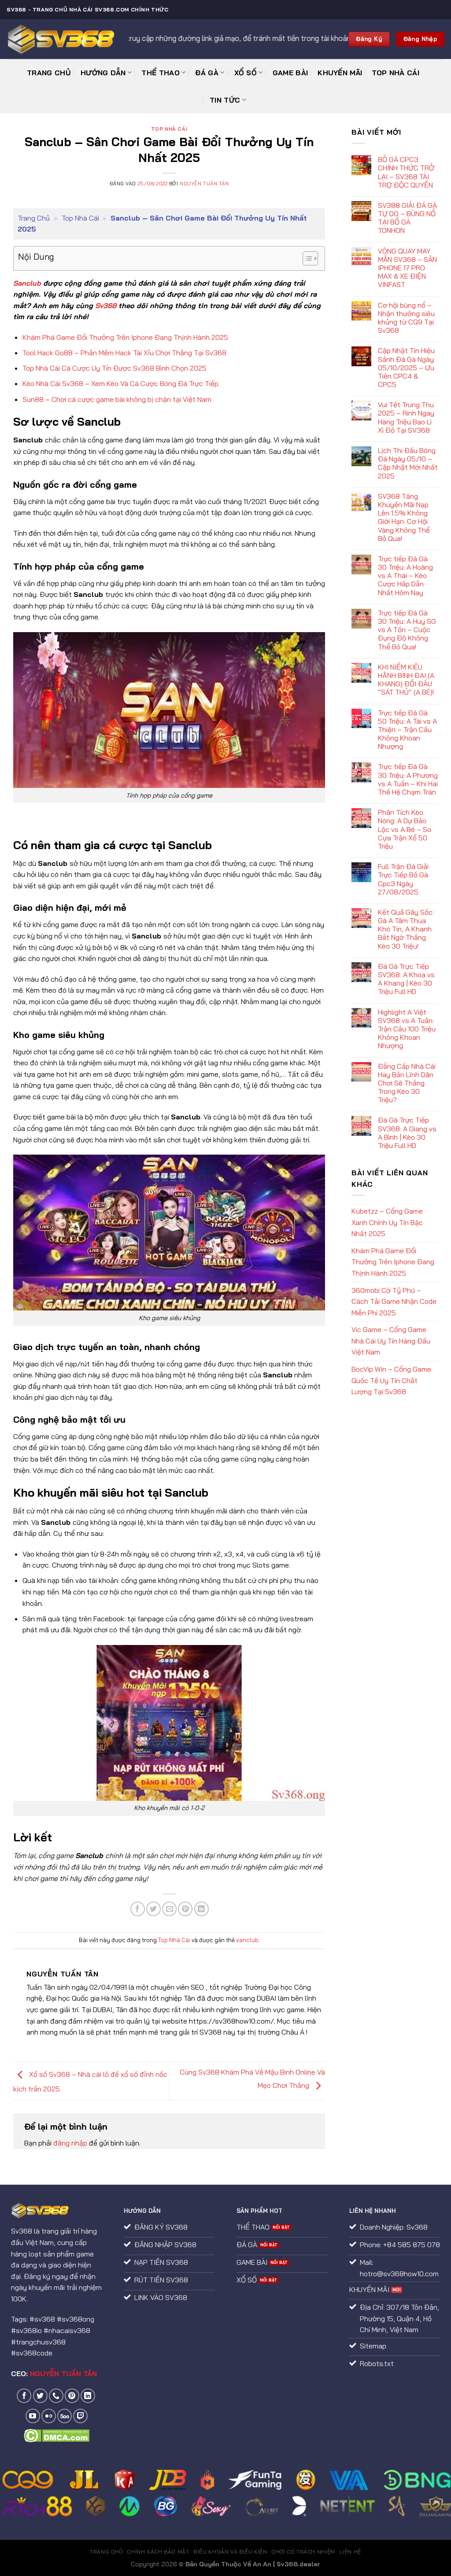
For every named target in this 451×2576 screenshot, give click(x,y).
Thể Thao (161, 73)
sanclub (247, 1940)
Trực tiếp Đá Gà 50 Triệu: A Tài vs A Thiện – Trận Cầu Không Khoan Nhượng (407, 730)
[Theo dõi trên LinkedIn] (88, 2396)
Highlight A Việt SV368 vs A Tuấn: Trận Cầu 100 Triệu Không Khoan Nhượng (407, 1029)
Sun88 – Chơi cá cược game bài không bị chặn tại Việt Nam (117, 399)
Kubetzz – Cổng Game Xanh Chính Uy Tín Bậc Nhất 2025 (387, 1222)
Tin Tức (225, 100)
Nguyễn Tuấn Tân (204, 184)
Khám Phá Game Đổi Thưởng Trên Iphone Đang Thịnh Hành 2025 (125, 337)
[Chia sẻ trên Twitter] (153, 1909)
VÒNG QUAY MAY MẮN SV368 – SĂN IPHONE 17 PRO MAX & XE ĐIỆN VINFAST (407, 268)
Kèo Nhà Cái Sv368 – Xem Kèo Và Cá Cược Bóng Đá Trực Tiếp (120, 383)
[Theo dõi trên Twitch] (80, 2416)
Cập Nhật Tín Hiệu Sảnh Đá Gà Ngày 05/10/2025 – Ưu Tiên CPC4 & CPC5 (406, 368)
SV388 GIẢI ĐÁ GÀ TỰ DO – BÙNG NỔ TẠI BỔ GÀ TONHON (407, 218)
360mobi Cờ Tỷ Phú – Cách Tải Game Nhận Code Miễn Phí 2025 (394, 1301)
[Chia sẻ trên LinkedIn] (201, 1909)
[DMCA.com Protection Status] (57, 2435)
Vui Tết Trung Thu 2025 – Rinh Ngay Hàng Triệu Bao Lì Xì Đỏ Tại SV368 (406, 418)
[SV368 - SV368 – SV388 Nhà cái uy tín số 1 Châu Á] (61, 39)
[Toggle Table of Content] (306, 258)
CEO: (54, 2374)
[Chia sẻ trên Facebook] (138, 1909)
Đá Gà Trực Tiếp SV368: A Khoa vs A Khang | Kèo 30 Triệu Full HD (406, 979)
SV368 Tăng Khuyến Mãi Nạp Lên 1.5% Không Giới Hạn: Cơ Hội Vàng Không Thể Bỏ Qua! (404, 517)
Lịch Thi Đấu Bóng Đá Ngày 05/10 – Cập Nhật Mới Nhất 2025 (408, 463)
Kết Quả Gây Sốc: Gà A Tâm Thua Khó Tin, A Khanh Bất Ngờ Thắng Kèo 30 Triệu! (406, 929)
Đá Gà (207, 73)
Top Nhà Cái (396, 73)
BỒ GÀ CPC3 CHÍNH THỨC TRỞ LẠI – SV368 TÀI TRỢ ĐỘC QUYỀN (406, 172)
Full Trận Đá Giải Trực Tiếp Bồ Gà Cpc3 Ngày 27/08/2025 (403, 879)
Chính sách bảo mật (158, 2552)
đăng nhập (70, 2143)
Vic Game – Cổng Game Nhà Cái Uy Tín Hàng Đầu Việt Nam (391, 1341)
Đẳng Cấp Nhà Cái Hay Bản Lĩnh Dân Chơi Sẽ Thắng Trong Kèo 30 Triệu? (407, 1083)
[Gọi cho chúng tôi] (56, 2396)
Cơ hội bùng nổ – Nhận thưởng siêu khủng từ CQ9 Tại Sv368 (406, 318)
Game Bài (290, 73)
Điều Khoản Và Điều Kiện (230, 2552)
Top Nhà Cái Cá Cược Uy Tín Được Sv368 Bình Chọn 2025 (115, 368)
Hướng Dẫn (103, 73)
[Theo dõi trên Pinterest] (72, 2396)
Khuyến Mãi (340, 73)
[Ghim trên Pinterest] (185, 1909)
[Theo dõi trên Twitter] (40, 2396)
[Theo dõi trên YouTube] (33, 2416)
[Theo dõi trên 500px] (65, 2416)
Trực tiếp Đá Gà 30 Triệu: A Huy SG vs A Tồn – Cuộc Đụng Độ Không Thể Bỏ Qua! (407, 630)
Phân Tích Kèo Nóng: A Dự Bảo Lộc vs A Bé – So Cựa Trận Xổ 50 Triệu (405, 829)
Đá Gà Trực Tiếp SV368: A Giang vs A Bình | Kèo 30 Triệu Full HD (407, 1133)
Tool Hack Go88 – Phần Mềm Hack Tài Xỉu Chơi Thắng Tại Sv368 (124, 353)
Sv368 (106, 305)
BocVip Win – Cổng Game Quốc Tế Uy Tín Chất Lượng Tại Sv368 (391, 1380)
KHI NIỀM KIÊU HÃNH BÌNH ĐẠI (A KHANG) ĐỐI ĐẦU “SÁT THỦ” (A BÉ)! (406, 680)
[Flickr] (49, 2416)
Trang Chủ (49, 73)
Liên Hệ (350, 2552)
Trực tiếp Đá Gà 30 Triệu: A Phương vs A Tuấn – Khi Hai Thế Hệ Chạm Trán (408, 779)
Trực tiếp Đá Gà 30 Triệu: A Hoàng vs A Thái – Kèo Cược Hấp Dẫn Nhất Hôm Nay (405, 576)
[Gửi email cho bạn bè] (169, 1909)
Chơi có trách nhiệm (303, 2552)
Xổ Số (246, 73)
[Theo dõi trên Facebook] (24, 2396)
